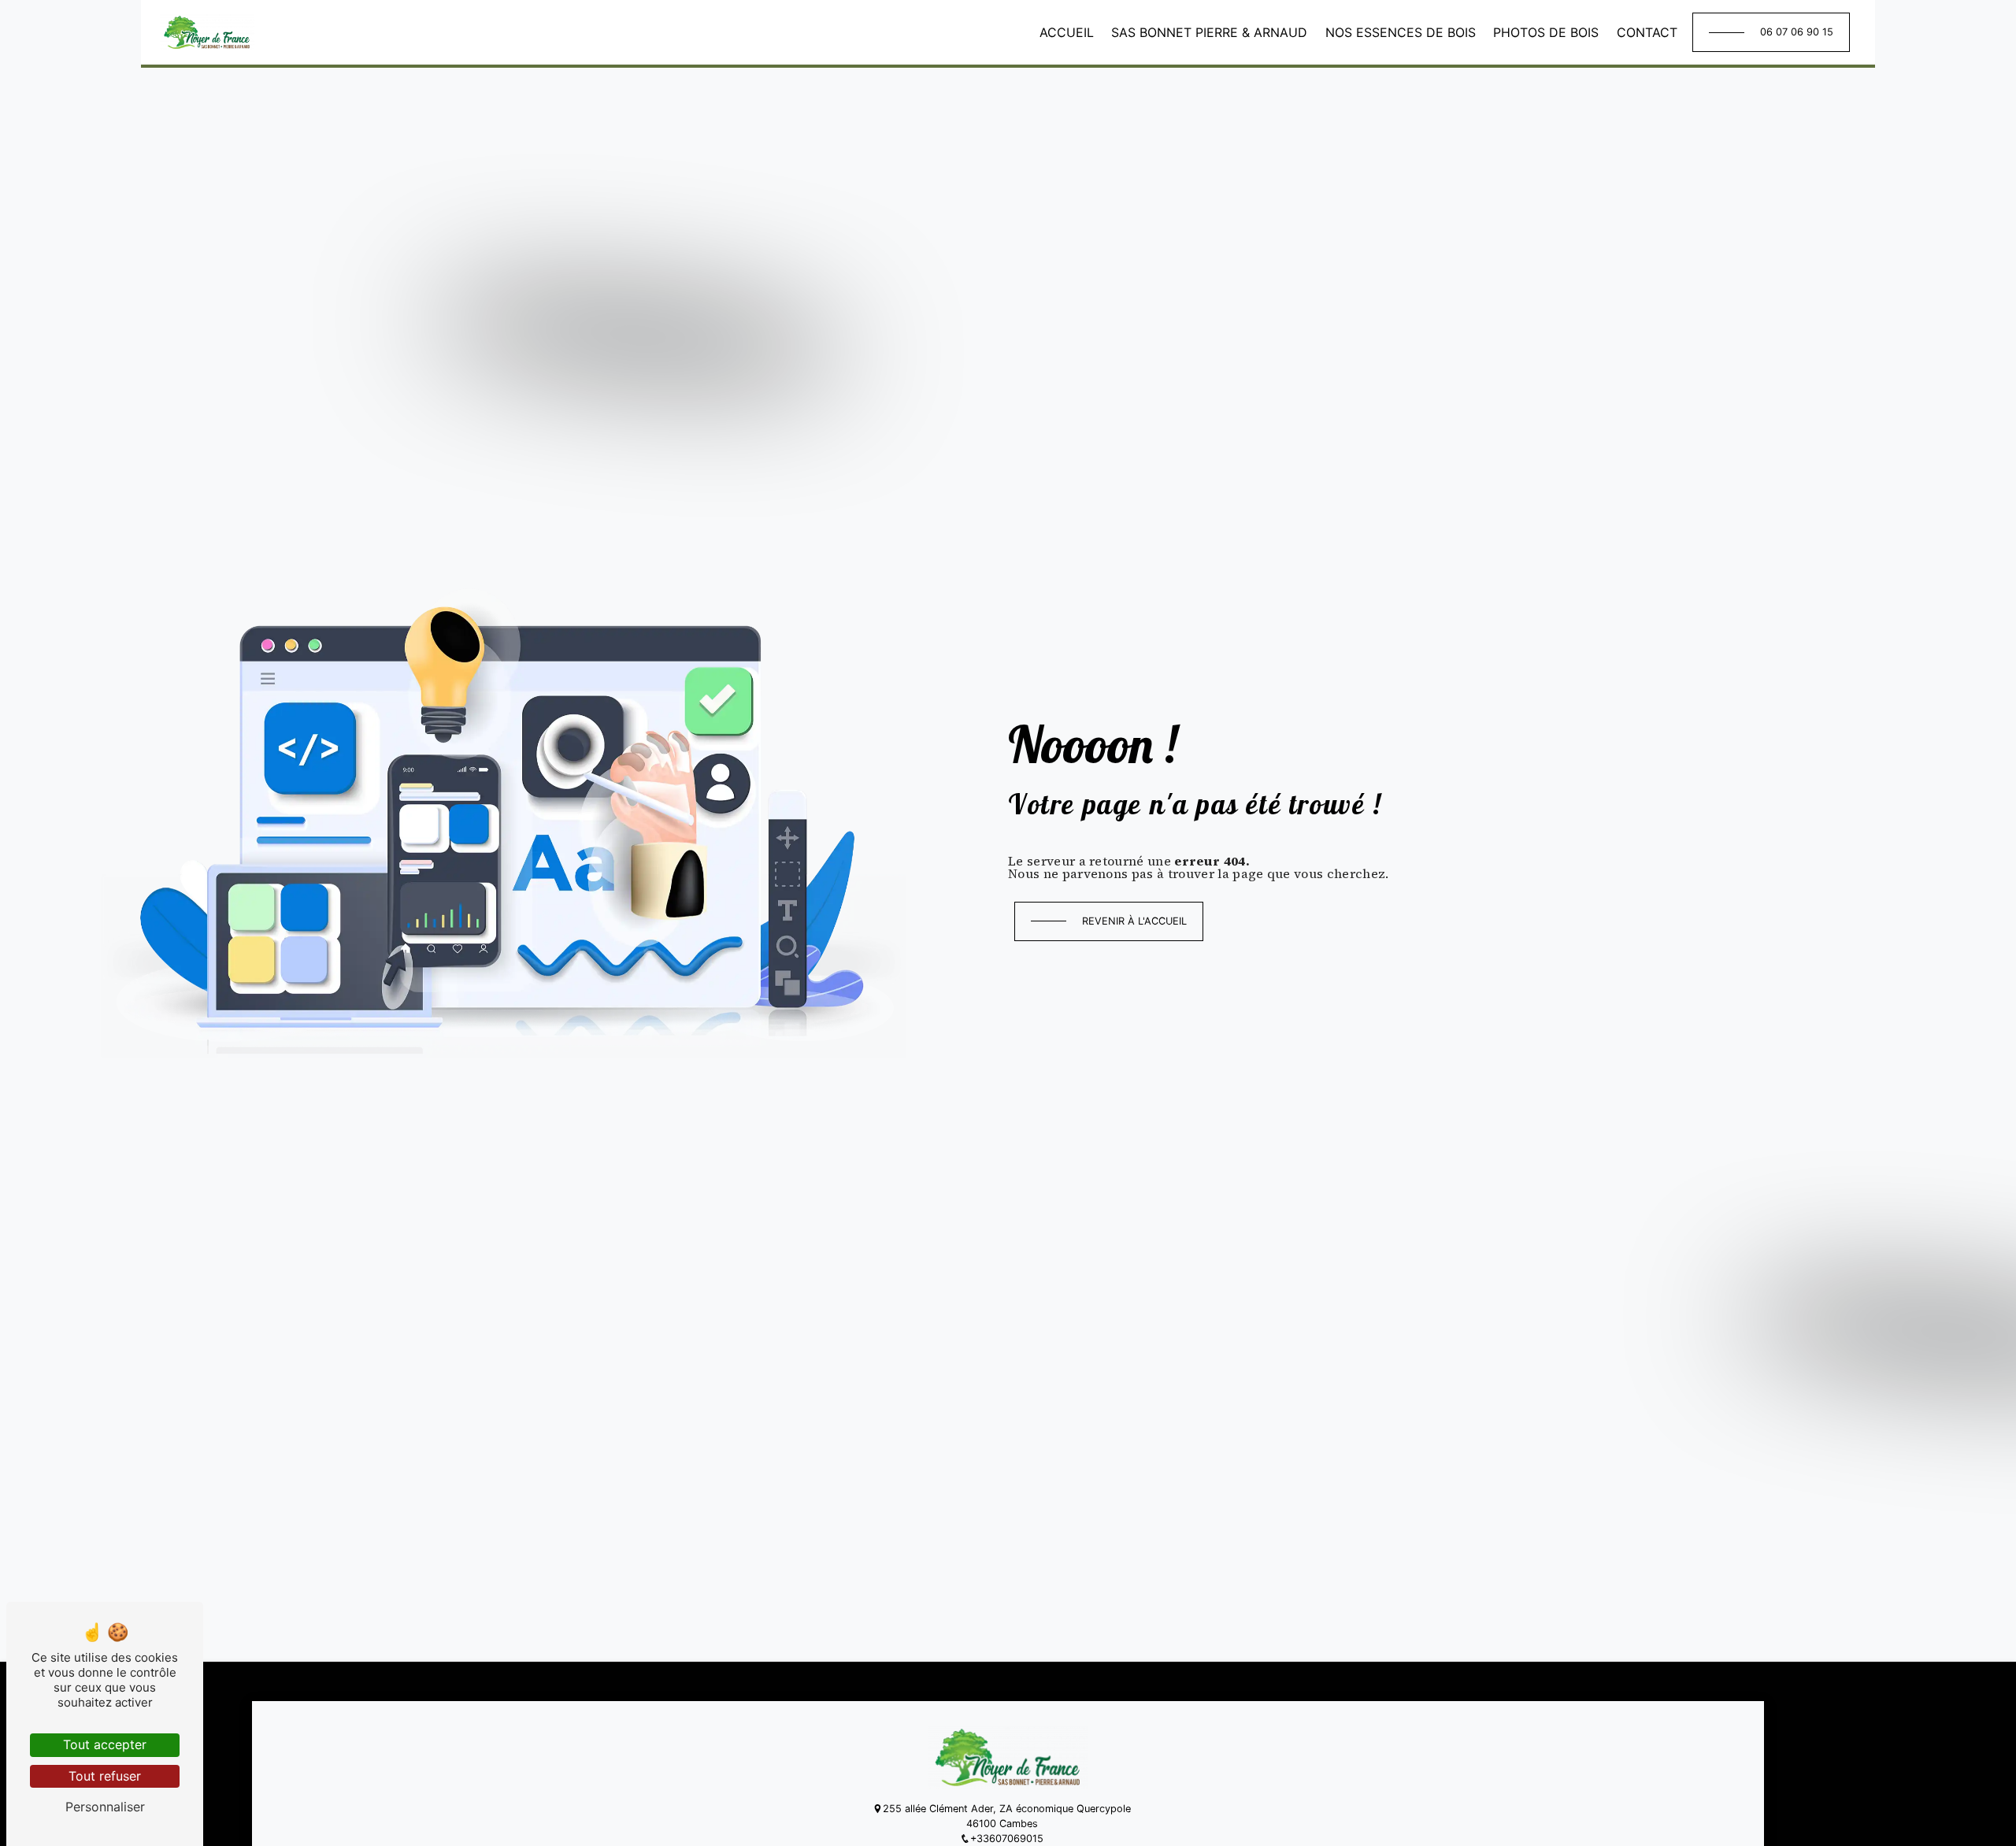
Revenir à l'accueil (1134, 921)
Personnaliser (105, 1807)
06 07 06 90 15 (1797, 32)
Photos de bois (1546, 32)
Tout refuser (105, 1776)
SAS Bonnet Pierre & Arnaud (1209, 32)
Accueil (1067, 32)
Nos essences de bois (1401, 32)
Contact (1647, 32)
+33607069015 (1007, 1839)
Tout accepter (105, 1744)
